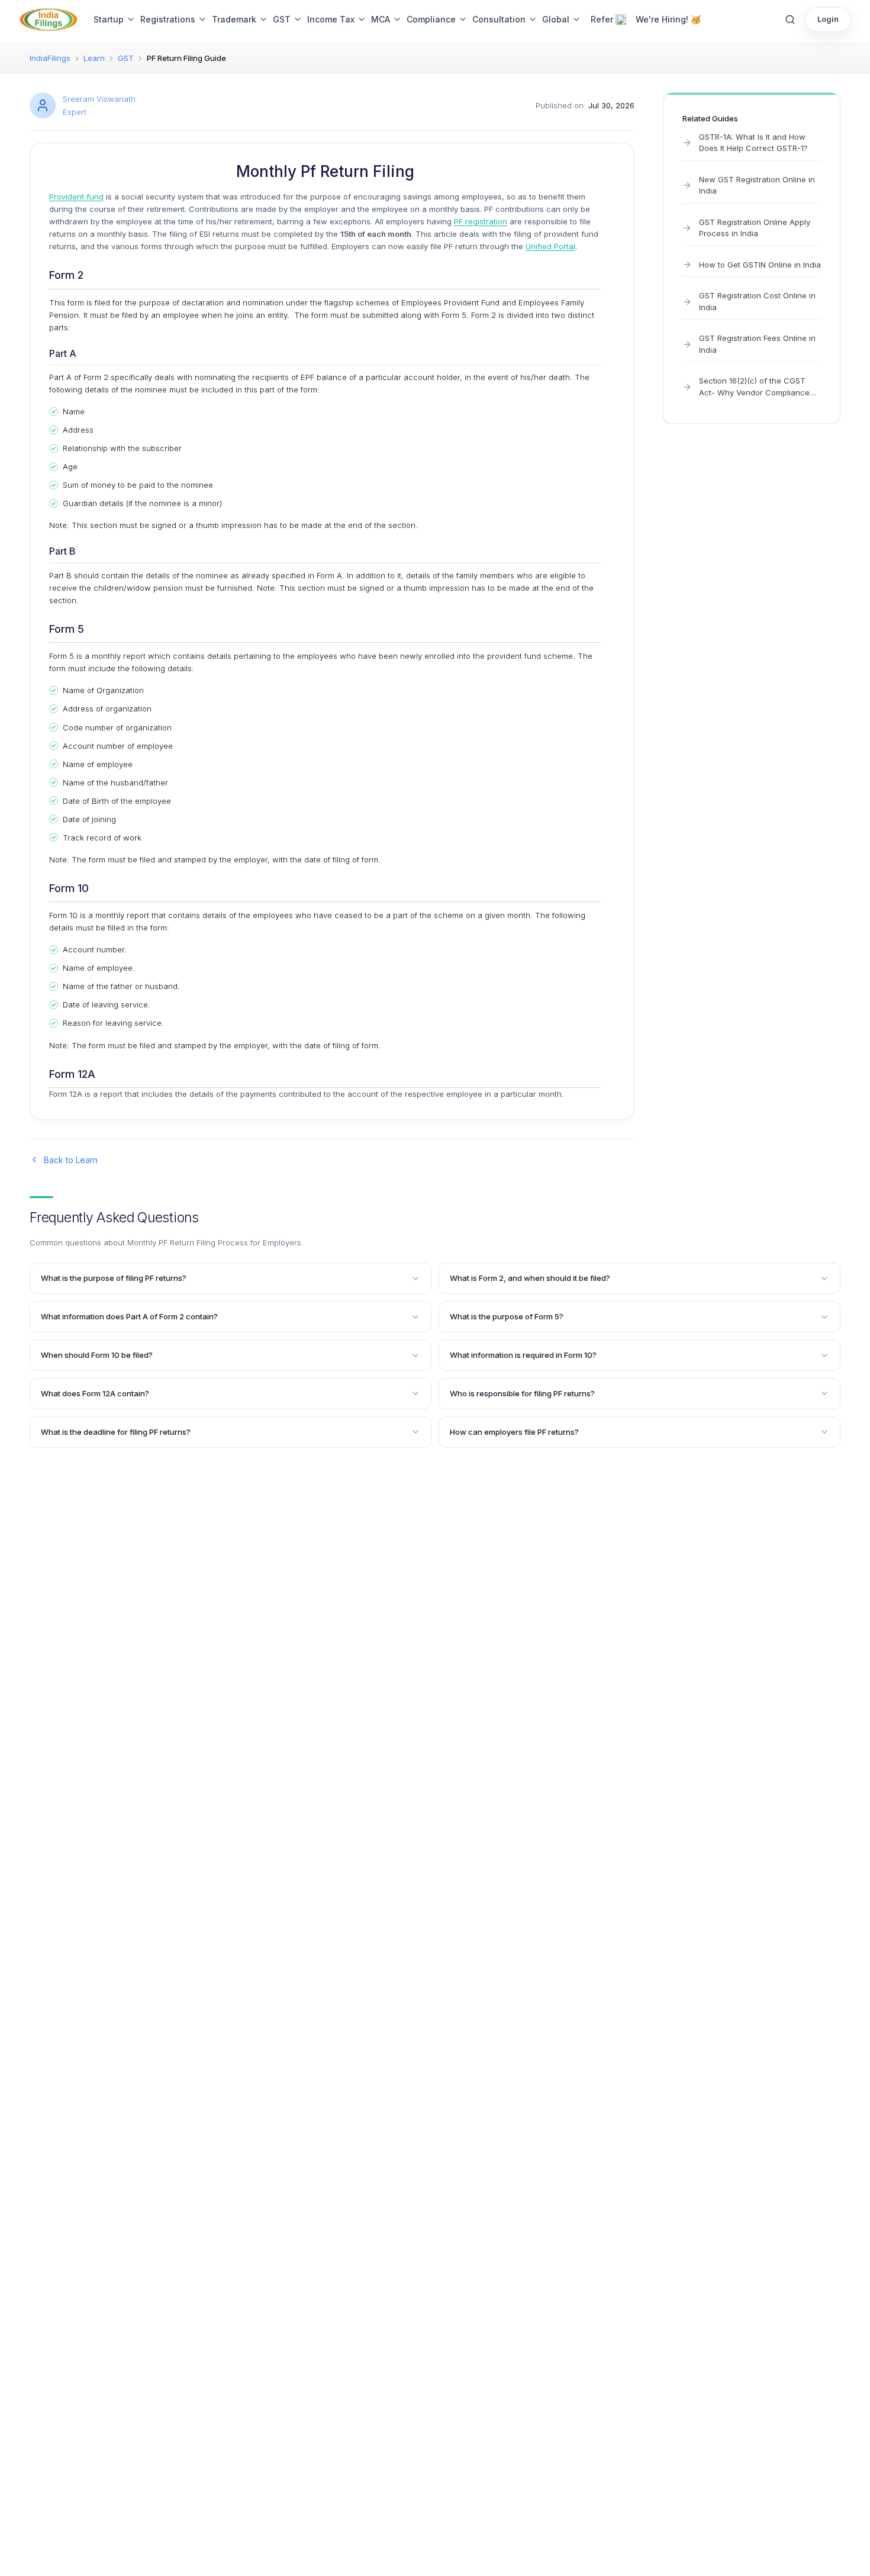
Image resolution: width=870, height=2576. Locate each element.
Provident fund (76, 197)
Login (828, 19)
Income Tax (331, 19)
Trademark (234, 19)
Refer (602, 19)
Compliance (431, 19)
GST (282, 19)
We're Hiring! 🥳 (668, 19)
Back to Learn (71, 1160)
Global (556, 19)
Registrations (168, 19)
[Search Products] (790, 20)
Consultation (499, 19)
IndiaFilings (50, 58)
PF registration (481, 221)
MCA (381, 19)
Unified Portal (550, 246)
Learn (94, 58)
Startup (109, 19)
